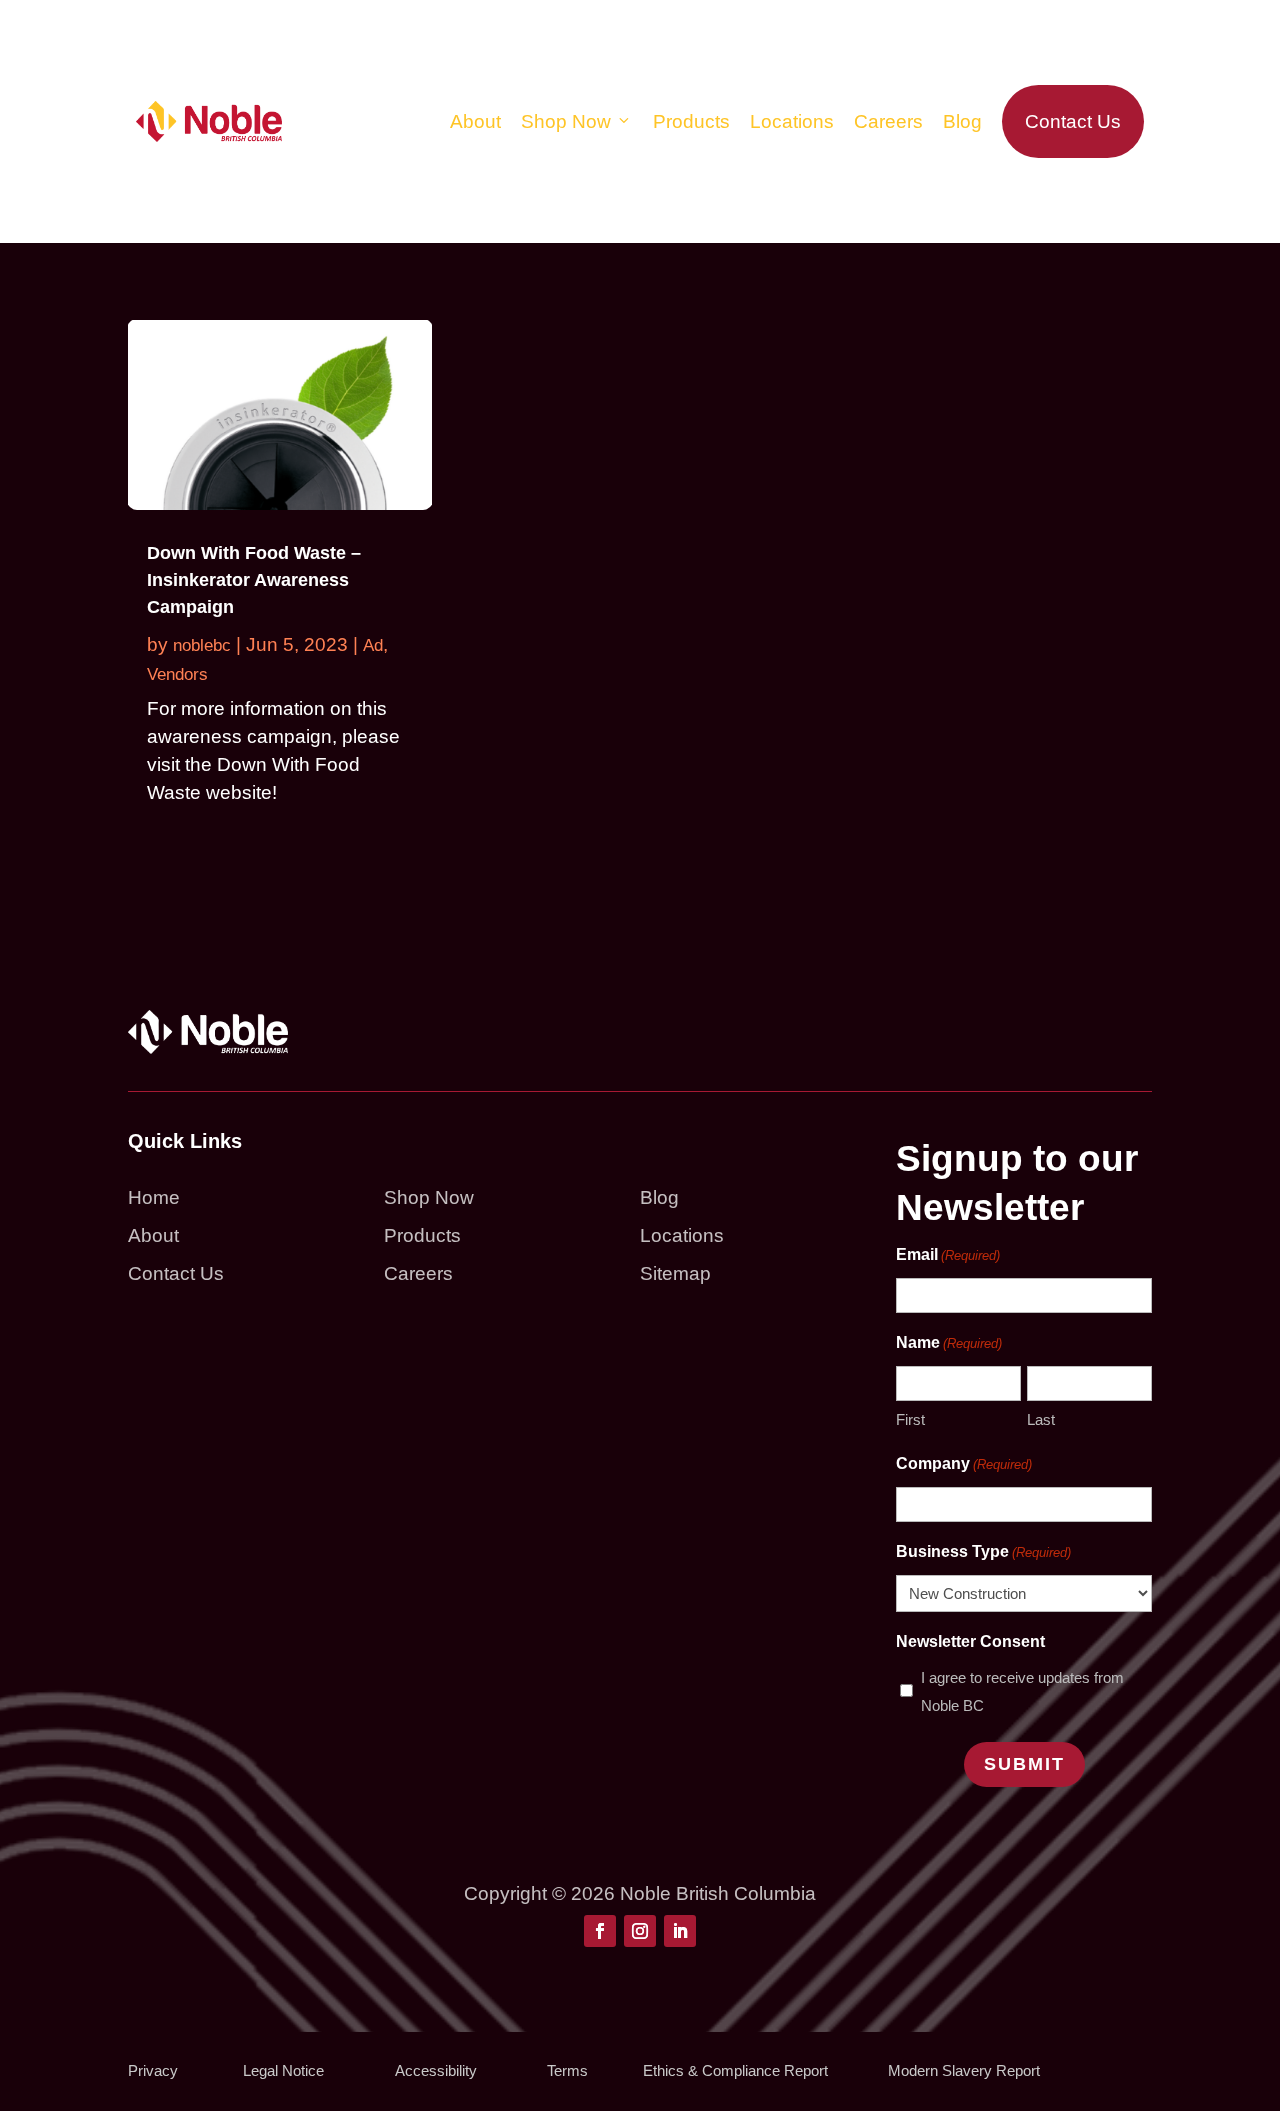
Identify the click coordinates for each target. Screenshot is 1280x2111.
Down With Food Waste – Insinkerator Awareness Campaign (254, 580)
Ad (373, 645)
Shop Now (566, 121)
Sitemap (675, 1273)
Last (1041, 1419)
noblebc (202, 645)
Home (154, 1197)
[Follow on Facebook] (600, 1931)
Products (691, 121)
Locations (792, 121)
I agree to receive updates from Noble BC (1022, 1691)
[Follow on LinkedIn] (680, 1931)
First (910, 1419)
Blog (962, 121)
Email (948, 1254)
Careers (888, 121)
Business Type (983, 1551)
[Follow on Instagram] (640, 1931)
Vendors (177, 674)
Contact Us (1073, 121)
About (475, 121)
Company (964, 1463)
